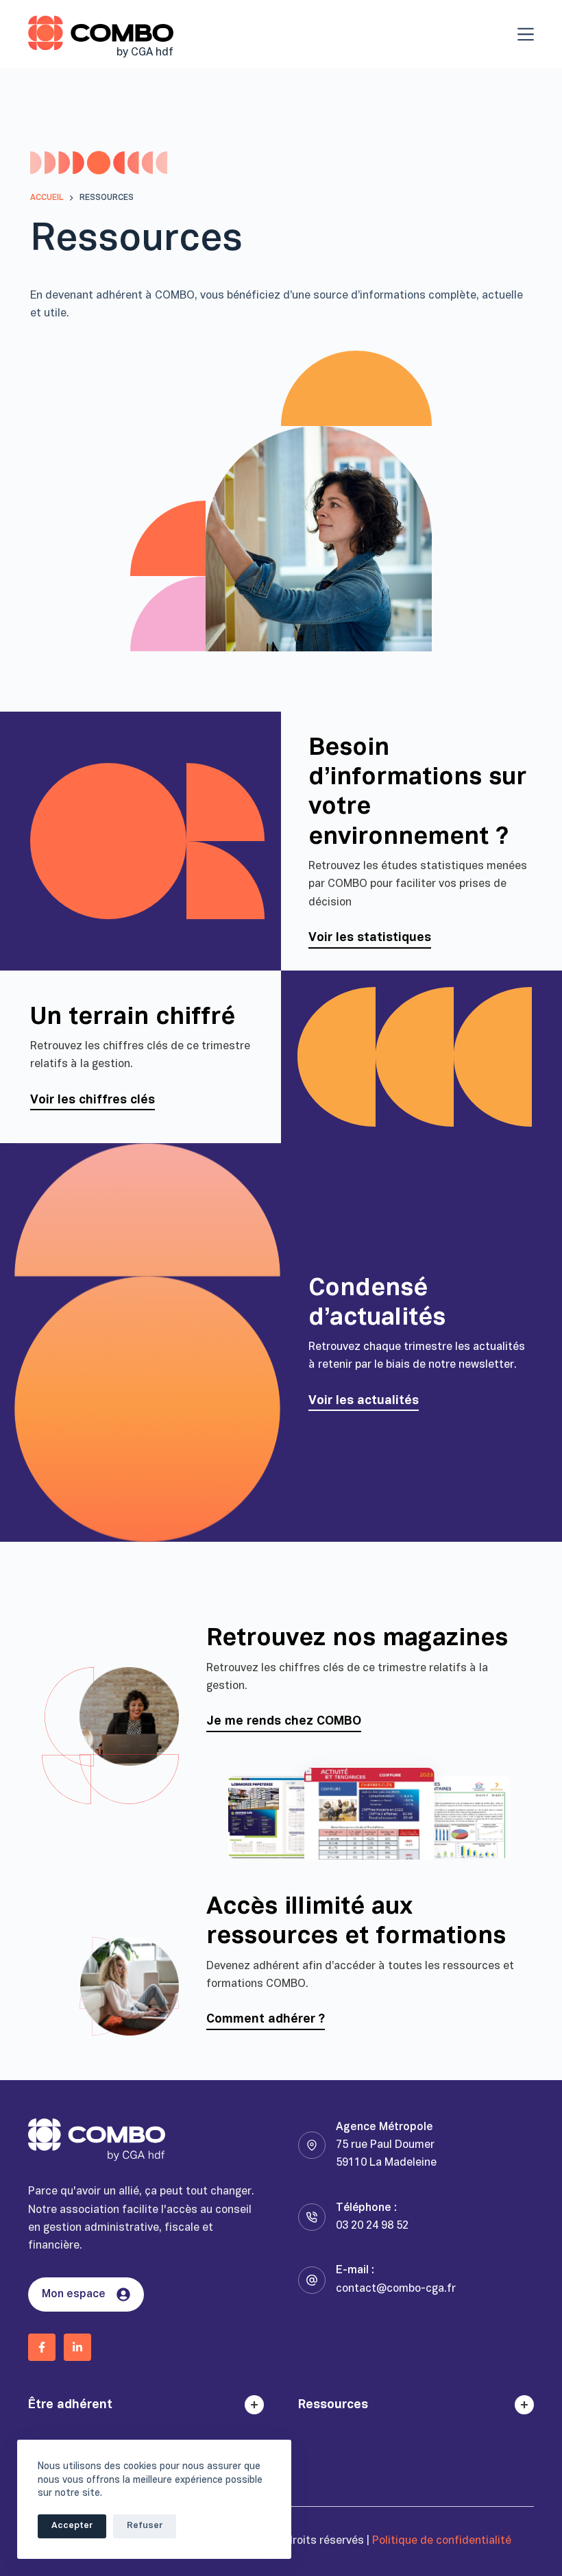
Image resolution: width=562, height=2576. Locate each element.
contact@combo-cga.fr (396, 2289)
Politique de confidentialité (442, 2541)
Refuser (145, 2526)
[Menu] (526, 34)
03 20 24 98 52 (372, 2226)
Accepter (72, 2526)
